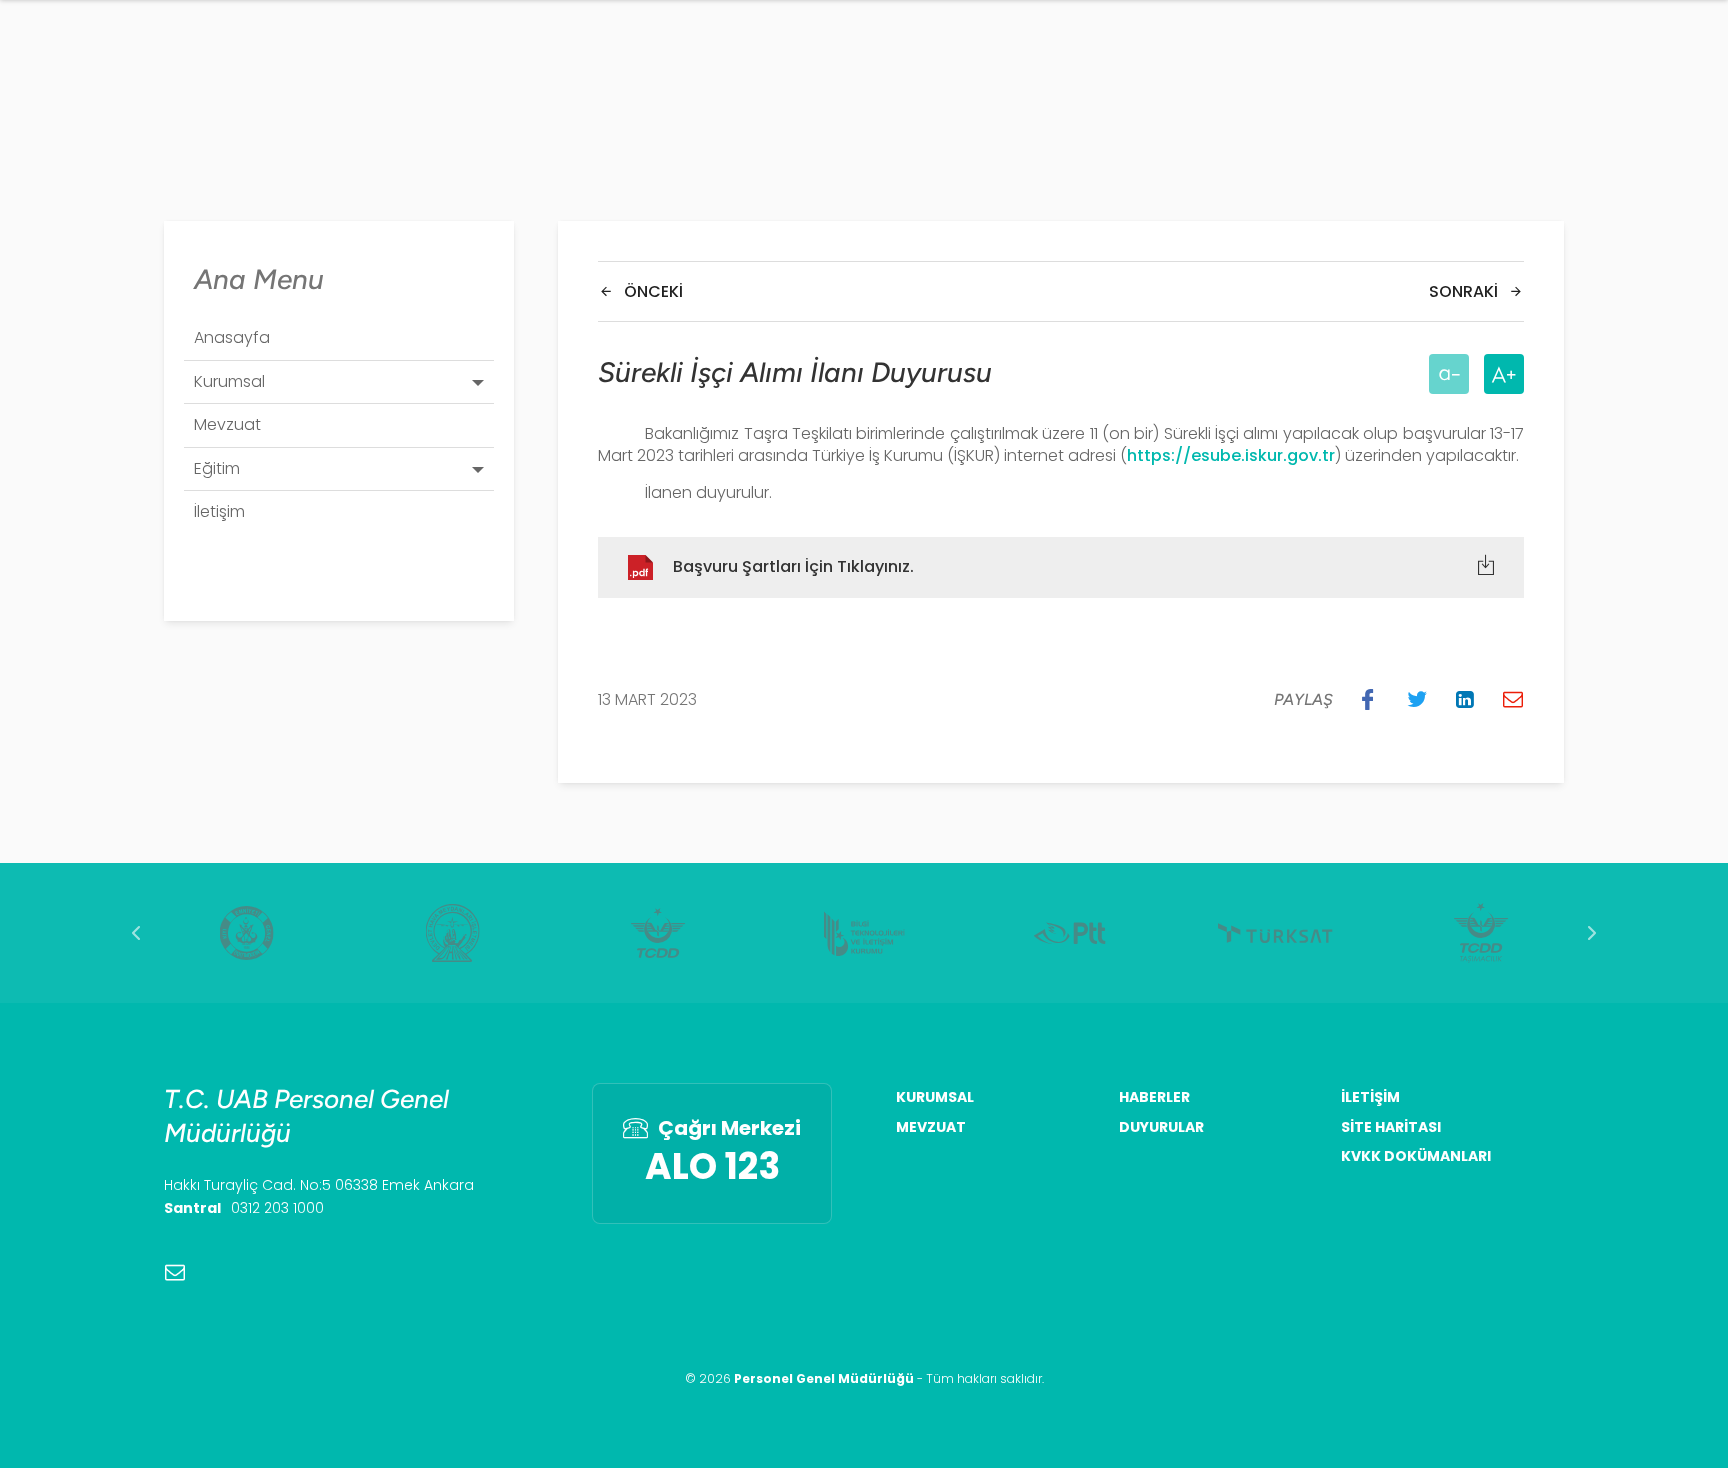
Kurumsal (935, 1097)
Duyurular (1161, 1127)
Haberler (1154, 1097)
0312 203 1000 (277, 1208)
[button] (1368, 699)
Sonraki (1463, 291)
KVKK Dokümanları (1416, 1156)
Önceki (653, 291)
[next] (1592, 933)
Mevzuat (931, 1127)
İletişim (1370, 1097)
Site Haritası (1391, 1127)
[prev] (136, 933)
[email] (175, 1272)
